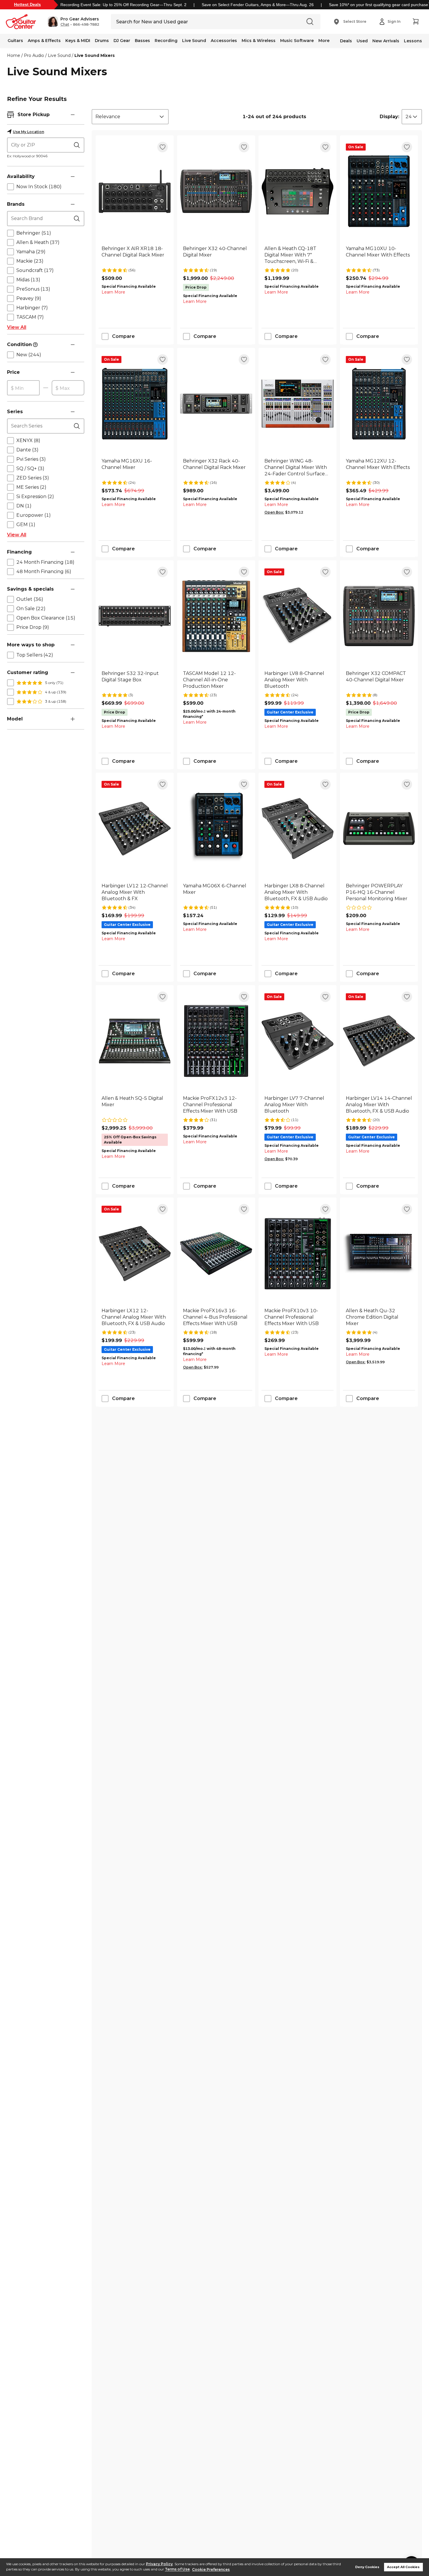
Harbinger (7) (32, 308)
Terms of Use (177, 2569)
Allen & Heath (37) (38, 242)
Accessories (224, 41)
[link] (135, 255)
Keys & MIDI (78, 41)
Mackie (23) (30, 261)
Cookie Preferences (211, 2569)
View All (17, 327)
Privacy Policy (159, 2564)
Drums (102, 41)
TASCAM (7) (30, 317)
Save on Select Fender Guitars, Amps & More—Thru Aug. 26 (258, 5)
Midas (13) (28, 280)
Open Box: (274, 512)
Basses (142, 41)
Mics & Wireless (259, 41)
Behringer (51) (34, 233)
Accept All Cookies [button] (403, 2567)
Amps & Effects (44, 41)
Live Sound (194, 41)
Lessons (413, 41)
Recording (166, 41)
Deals (346, 41)
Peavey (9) (29, 298)
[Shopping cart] (416, 22)
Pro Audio (34, 55)
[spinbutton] (23, 388)
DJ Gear (122, 41)
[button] (73, 22)
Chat (65, 25)
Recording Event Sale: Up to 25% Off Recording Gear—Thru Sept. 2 (123, 5)
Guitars (15, 41)
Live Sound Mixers (95, 55)
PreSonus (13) (33, 289)
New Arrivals (386, 41)
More (324, 41)
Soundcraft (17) (35, 270)
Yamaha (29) (31, 252)
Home (14, 55)
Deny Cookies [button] (367, 2567)
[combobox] (130, 117)
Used (362, 41)
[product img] (135, 191)
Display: (389, 117)
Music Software (297, 41)
